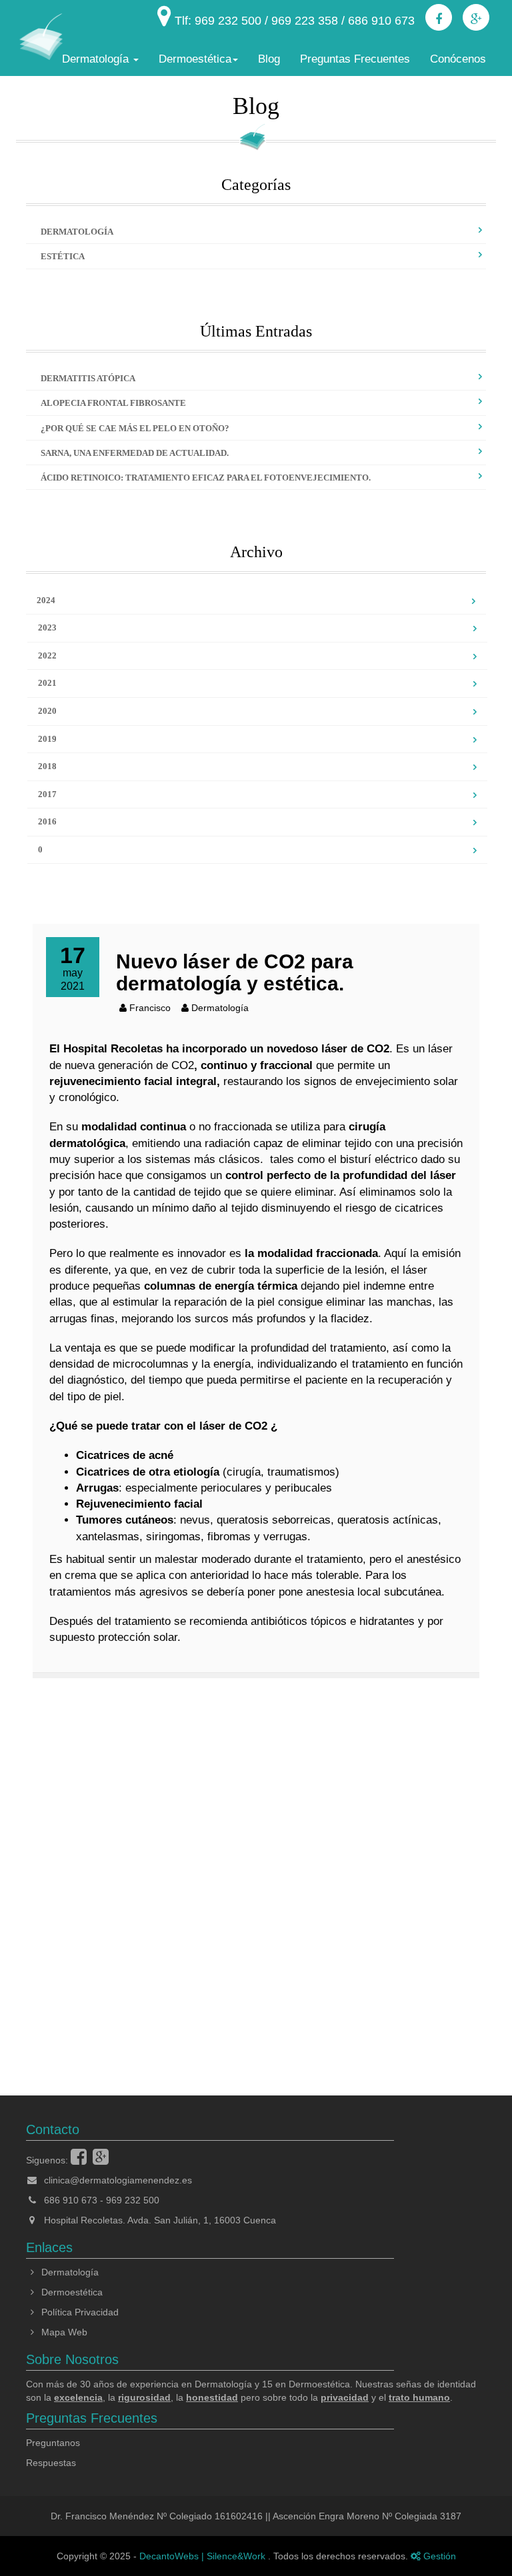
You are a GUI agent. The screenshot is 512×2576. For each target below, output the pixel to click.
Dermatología (77, 232)
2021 (47, 683)
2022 (47, 655)
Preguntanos (53, 2443)
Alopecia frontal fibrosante (113, 403)
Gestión (438, 2556)
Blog (269, 59)
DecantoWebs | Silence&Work (204, 2556)
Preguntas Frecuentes (355, 59)
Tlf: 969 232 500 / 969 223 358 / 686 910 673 (293, 21)
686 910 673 (71, 2200)
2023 (47, 628)
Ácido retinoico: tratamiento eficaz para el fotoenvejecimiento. (206, 478)
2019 (47, 739)
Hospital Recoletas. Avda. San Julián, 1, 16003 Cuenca (159, 2220)
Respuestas (51, 2463)
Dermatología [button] (97, 59)
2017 (47, 794)
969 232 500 (133, 2200)
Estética (63, 256)
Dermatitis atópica (88, 378)
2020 (47, 711)
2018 (47, 766)
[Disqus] (256, 1868)
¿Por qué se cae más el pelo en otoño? (135, 428)
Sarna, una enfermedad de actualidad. (135, 453)
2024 (46, 600)
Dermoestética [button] (195, 59)
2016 (47, 821)
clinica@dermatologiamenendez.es (118, 2180)
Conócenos (458, 59)
